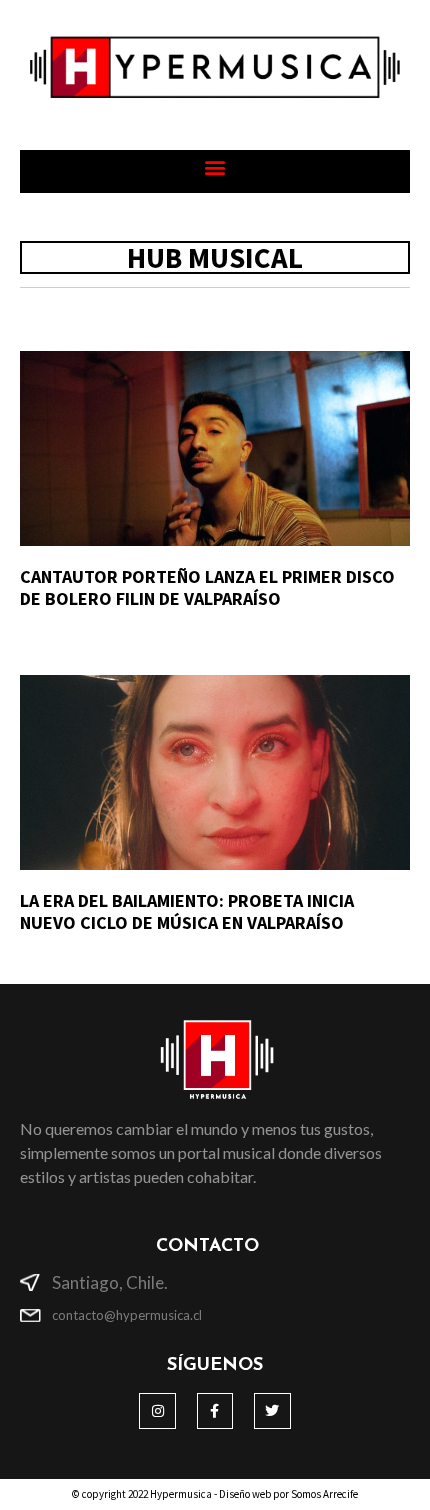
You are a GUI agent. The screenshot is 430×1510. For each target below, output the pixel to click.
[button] (215, 166)
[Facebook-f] (215, 1411)
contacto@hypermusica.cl (127, 1315)
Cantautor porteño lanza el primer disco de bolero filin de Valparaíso (207, 587)
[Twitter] (272, 1411)
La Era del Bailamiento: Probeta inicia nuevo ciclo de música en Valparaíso (187, 911)
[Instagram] (157, 1411)
